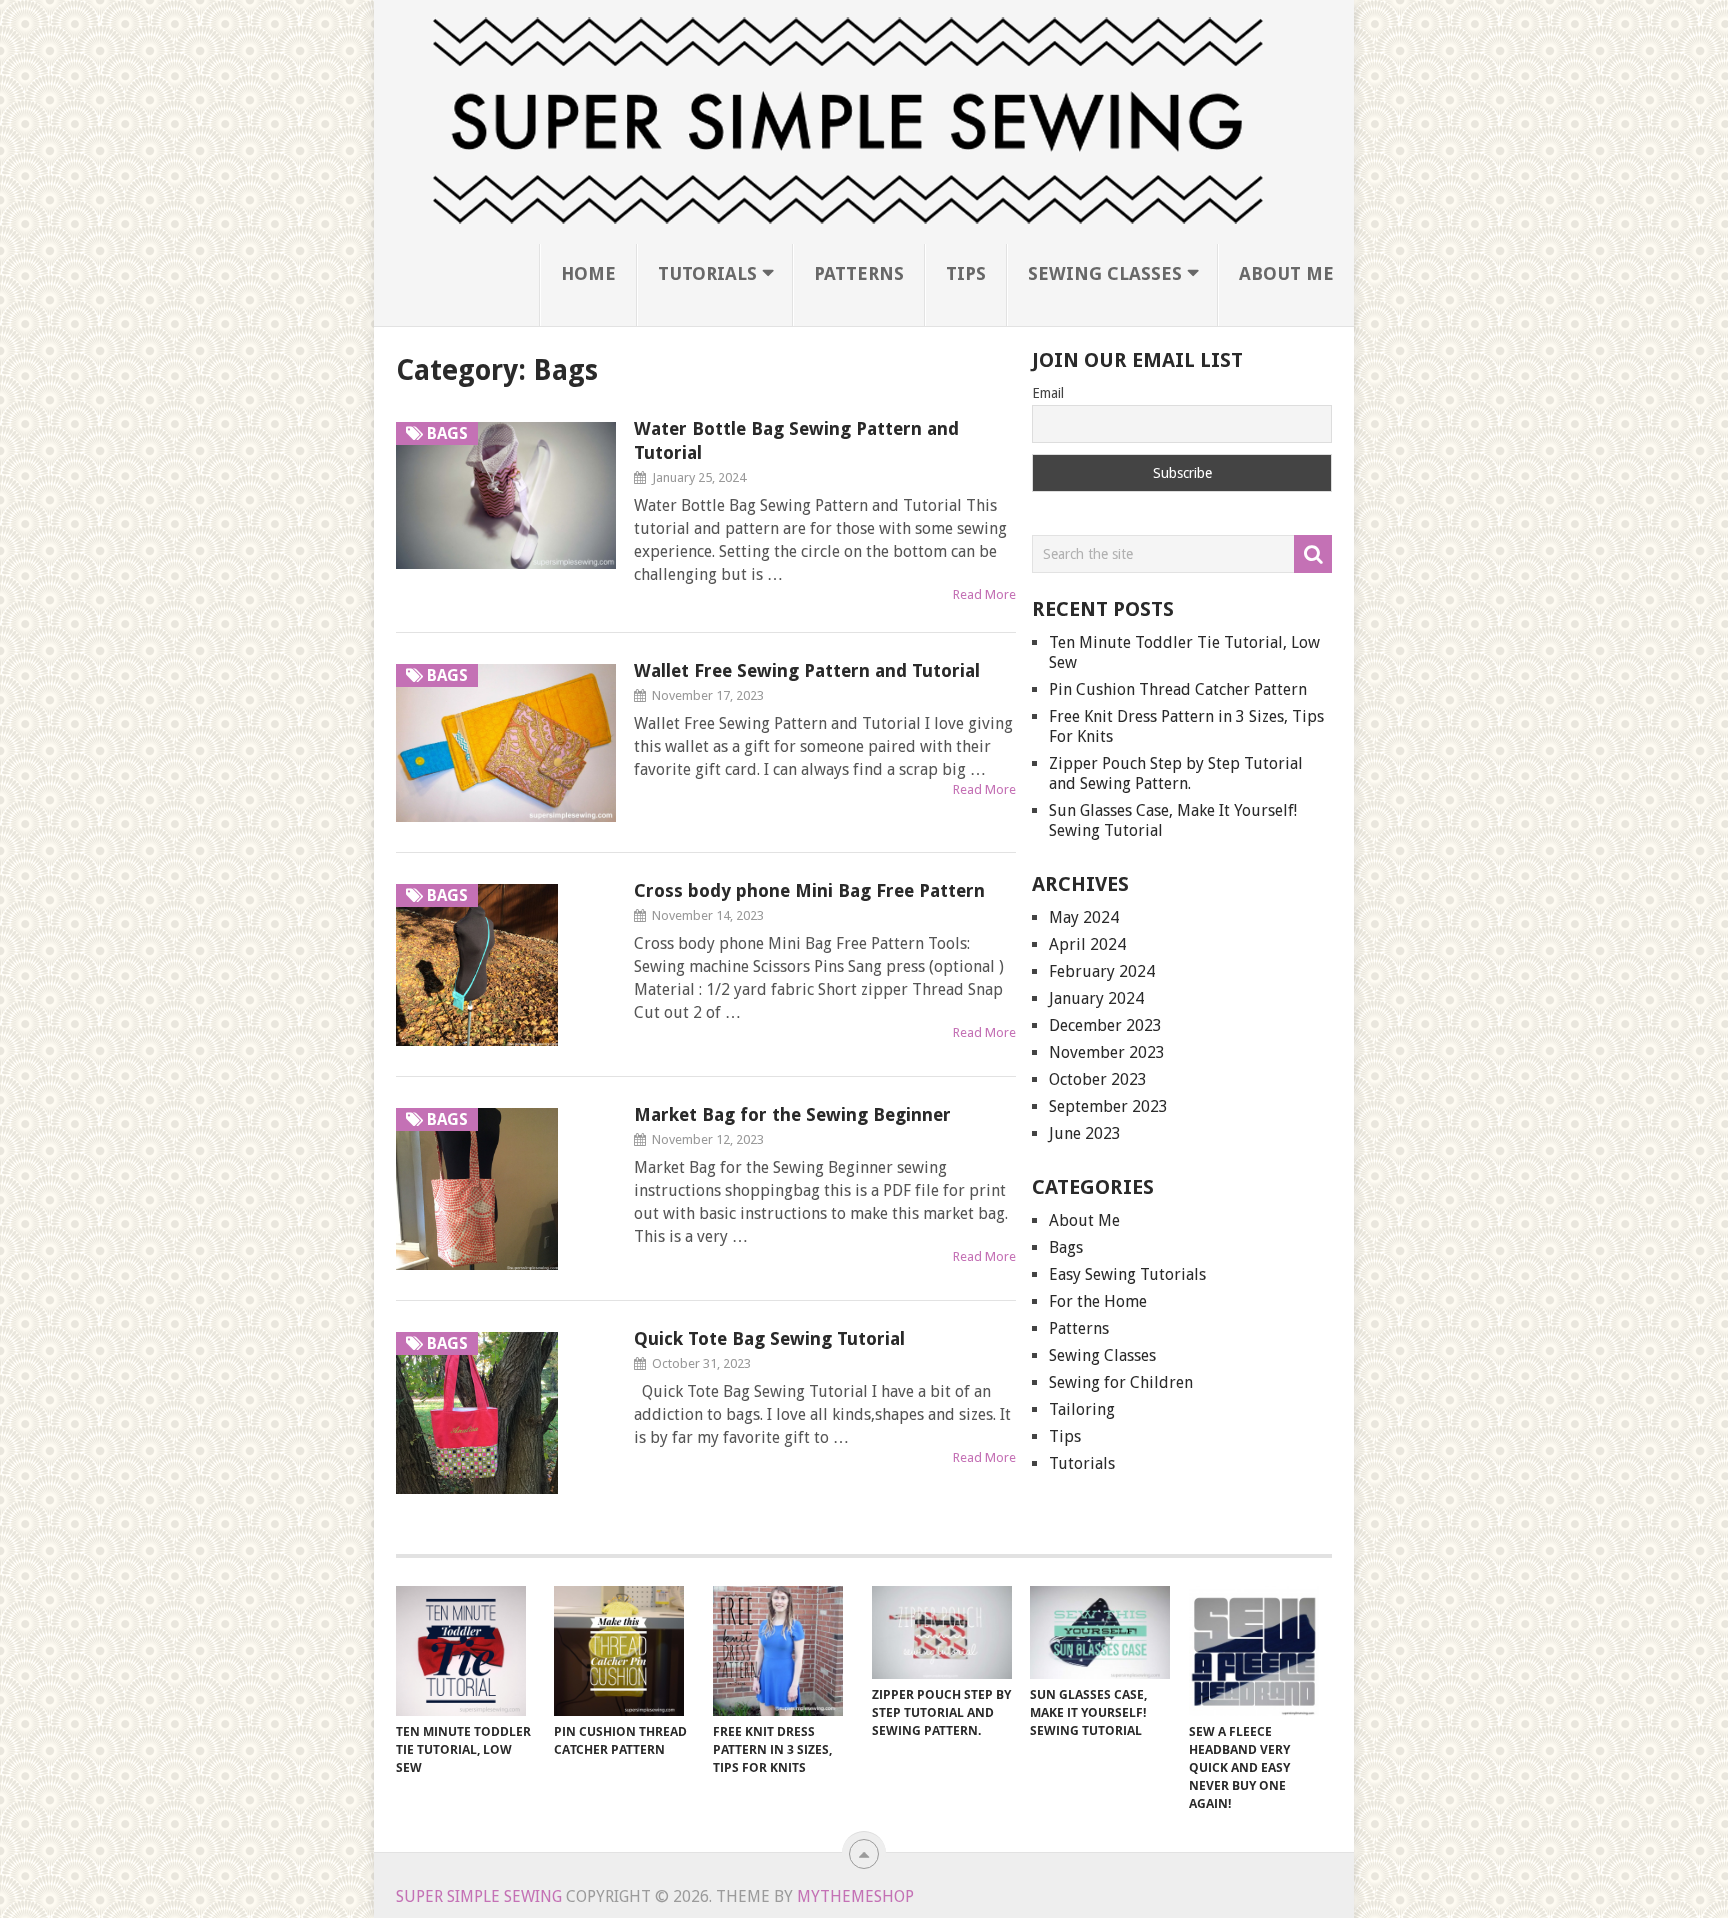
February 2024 (1102, 971)
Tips (966, 273)
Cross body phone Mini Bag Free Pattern (809, 890)
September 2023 (1108, 1106)
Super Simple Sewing (479, 1896)
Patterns (859, 273)
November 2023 (1107, 1052)
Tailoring (1082, 1409)
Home (588, 273)
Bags (1066, 1247)
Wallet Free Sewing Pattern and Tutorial (807, 670)
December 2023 (1105, 1025)
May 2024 (1084, 917)
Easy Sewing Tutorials (1127, 1274)
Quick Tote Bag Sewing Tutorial (769, 1338)
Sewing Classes (1105, 273)
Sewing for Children (1121, 1382)
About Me (1286, 273)
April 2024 (1087, 944)
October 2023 (1098, 1079)
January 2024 (1096, 998)
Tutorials (707, 273)
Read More (984, 594)
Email (1048, 393)
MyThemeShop (855, 1896)
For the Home (1098, 1301)
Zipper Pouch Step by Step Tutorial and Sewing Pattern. (1176, 773)
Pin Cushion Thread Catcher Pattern (1178, 689)
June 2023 (1085, 1133)
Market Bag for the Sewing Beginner (792, 1114)
